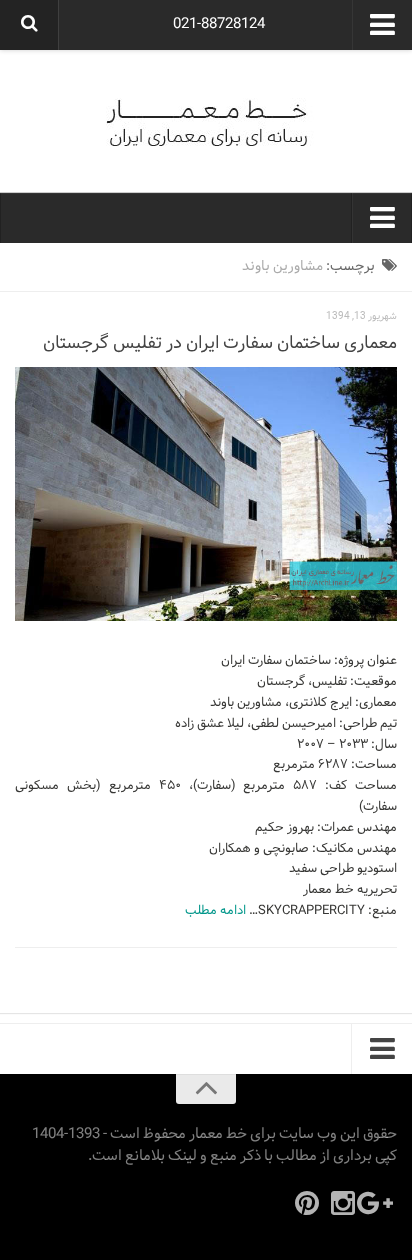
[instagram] (343, 1203)
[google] (379, 1203)
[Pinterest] (307, 1203)
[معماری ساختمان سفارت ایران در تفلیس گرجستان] (206, 494)
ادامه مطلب (215, 911)
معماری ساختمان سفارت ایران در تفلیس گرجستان (220, 343)
